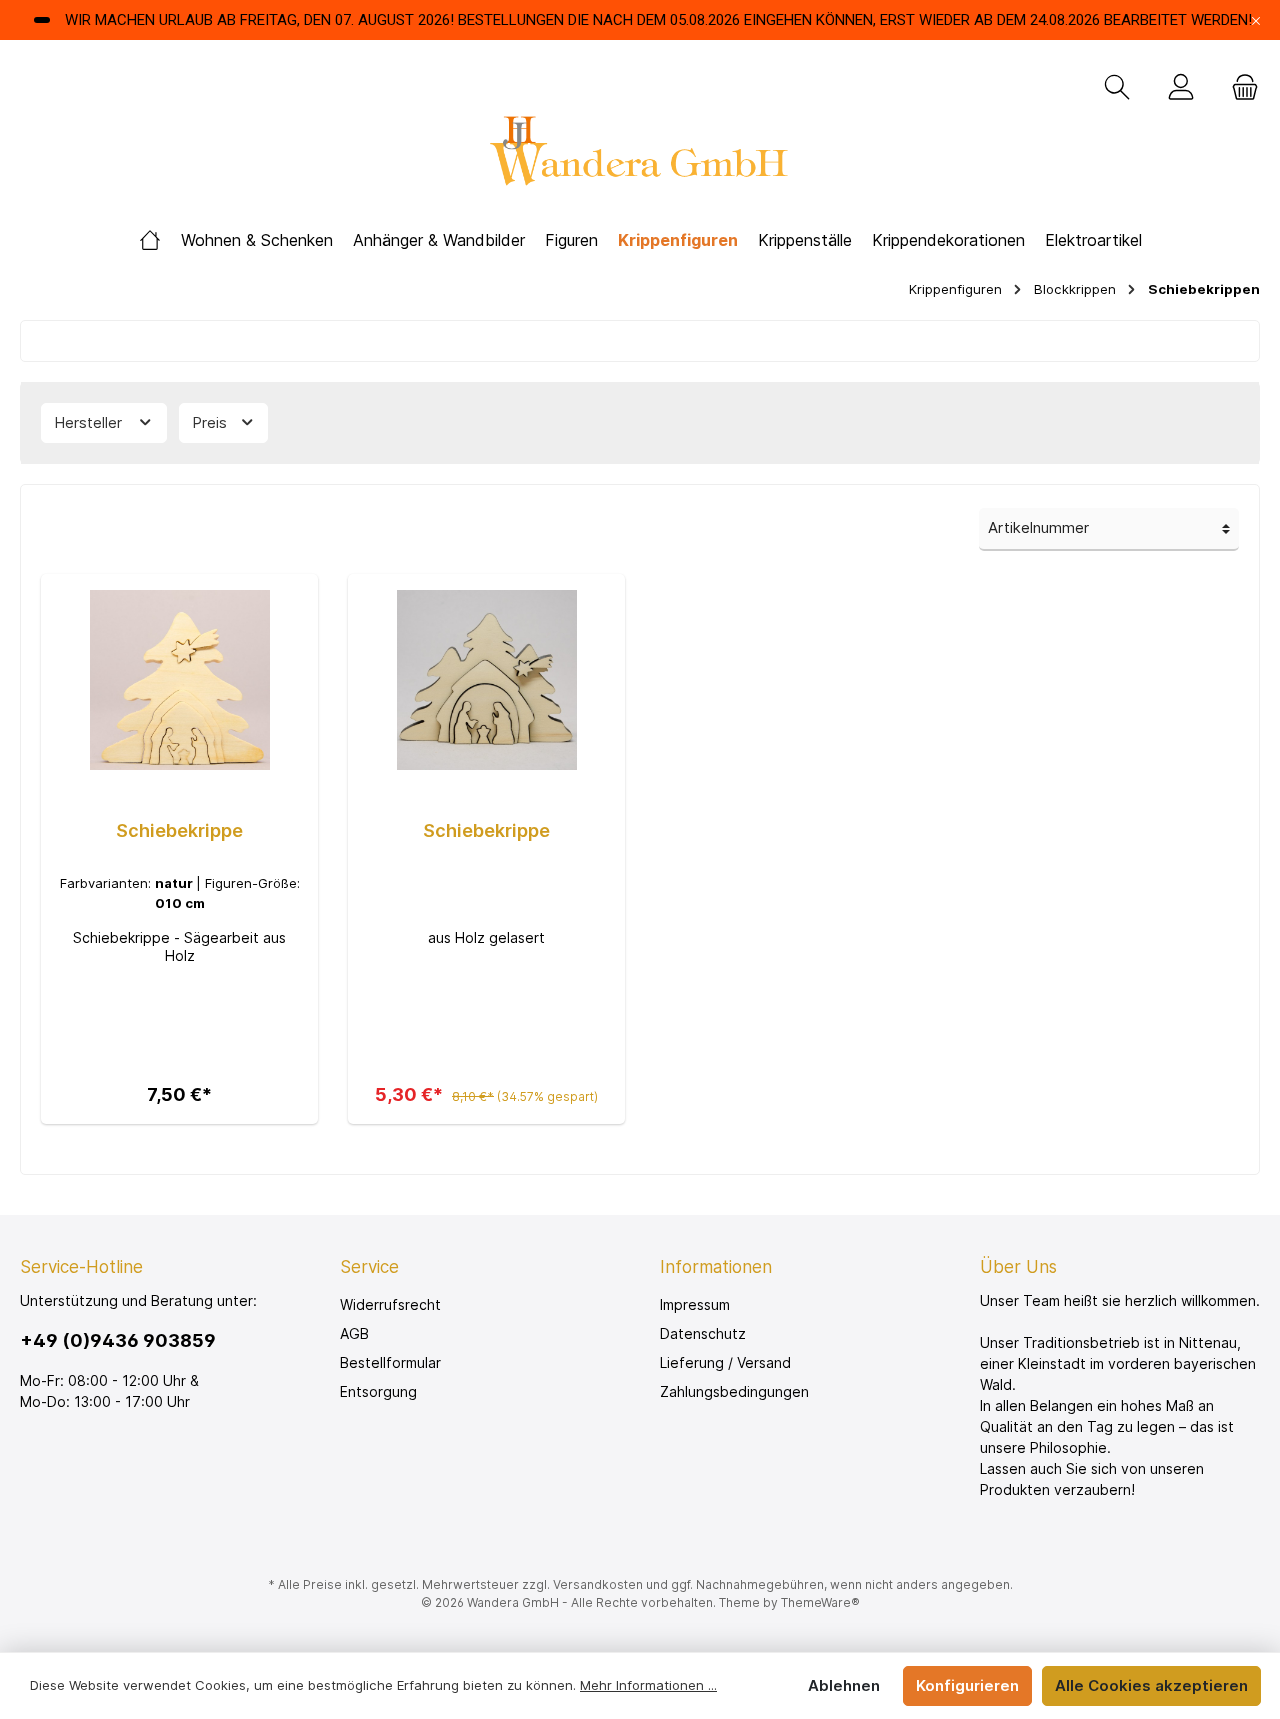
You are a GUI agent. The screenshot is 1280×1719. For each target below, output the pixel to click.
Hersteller (90, 422)
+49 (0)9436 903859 (118, 1340)
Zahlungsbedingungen (734, 1391)
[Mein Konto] (1181, 88)
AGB (354, 1333)
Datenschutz (703, 1333)
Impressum (695, 1304)
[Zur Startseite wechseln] (640, 157)
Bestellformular (390, 1362)
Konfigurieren (967, 1685)
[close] (1256, 20)
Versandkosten (598, 1584)
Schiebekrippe (179, 830)
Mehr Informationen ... (648, 1685)
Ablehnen (844, 1685)
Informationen (716, 1267)
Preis (211, 422)
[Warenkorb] (1239, 88)
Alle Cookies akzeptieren (1151, 1685)
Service (369, 1267)
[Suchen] (1117, 88)
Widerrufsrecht (390, 1304)
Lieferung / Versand (725, 1362)
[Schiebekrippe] (179, 680)
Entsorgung (378, 1391)
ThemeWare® (820, 1602)
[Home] (150, 240)
